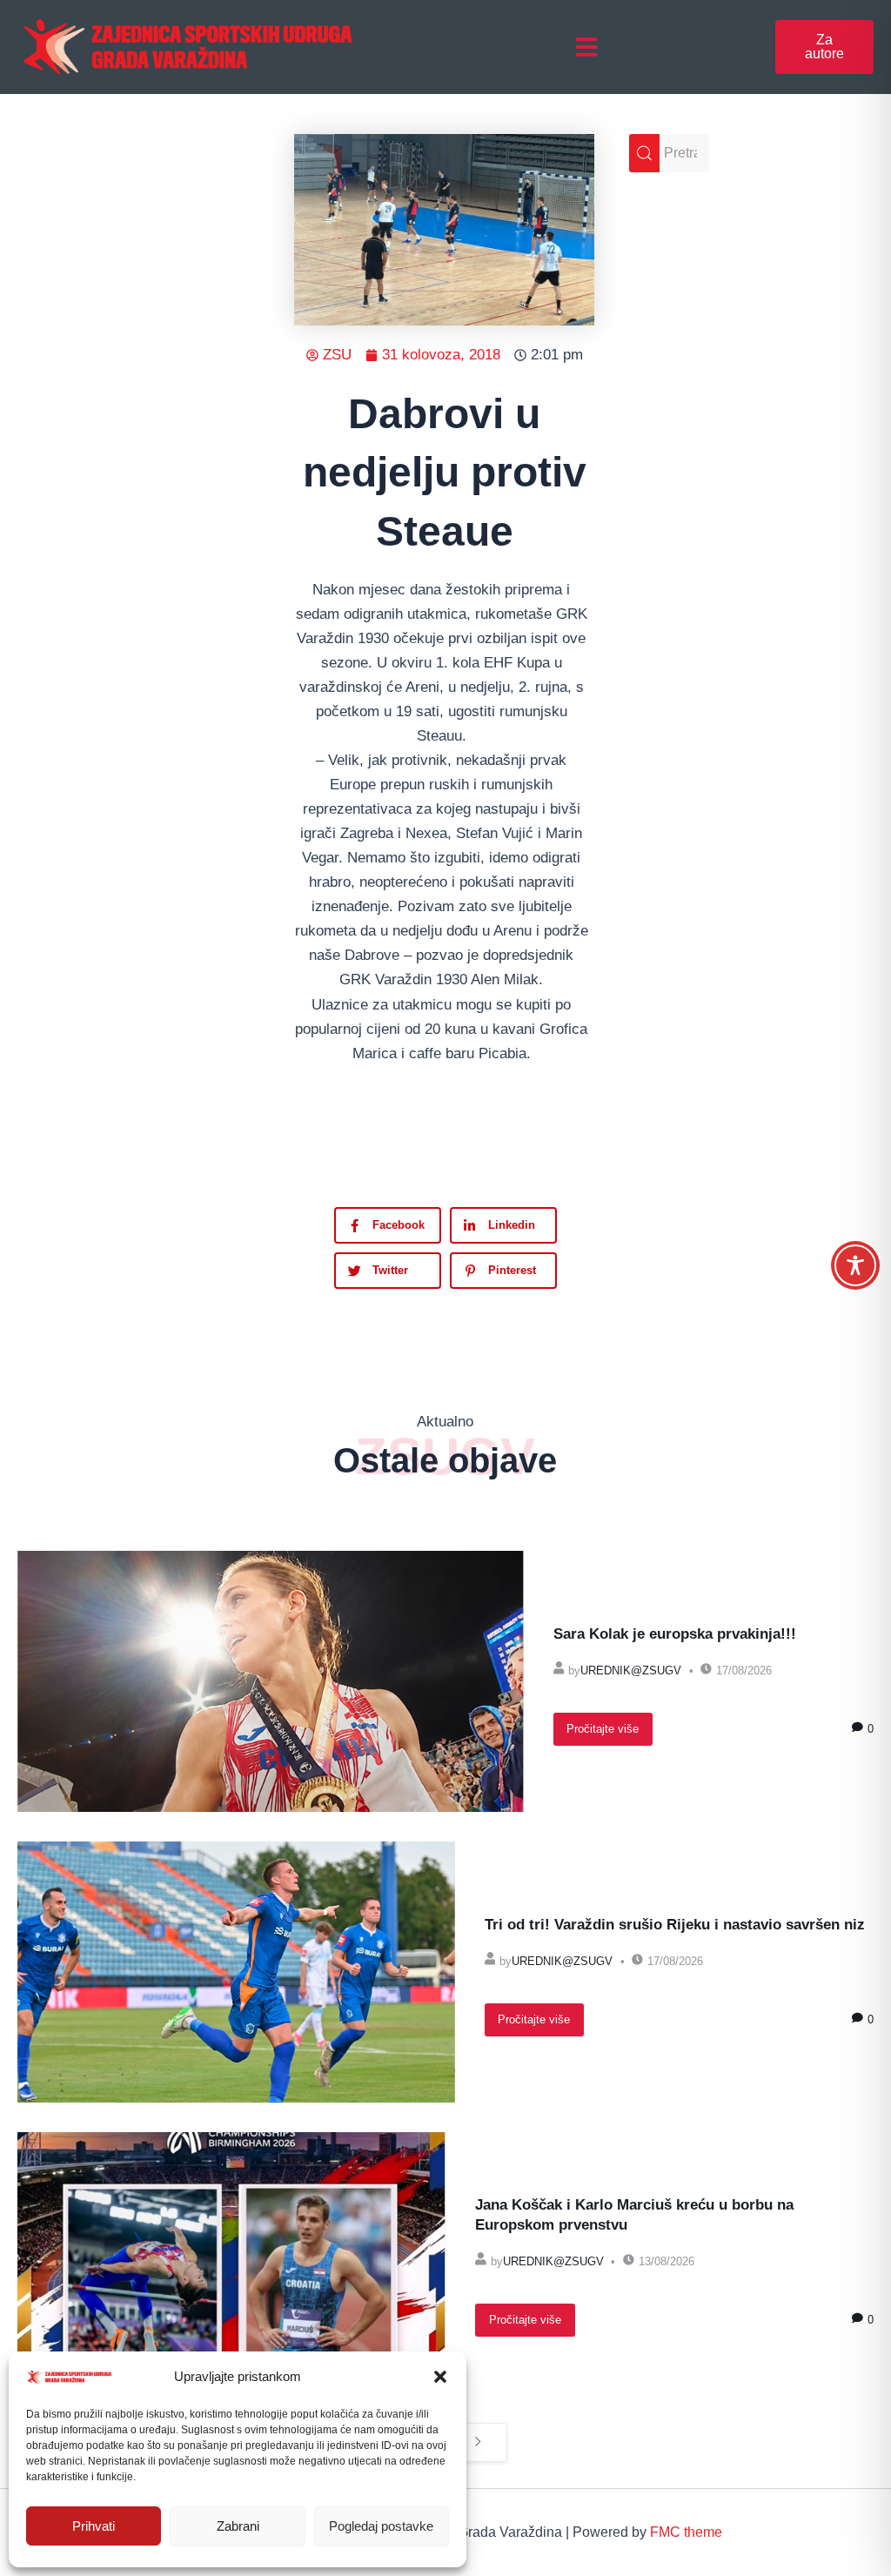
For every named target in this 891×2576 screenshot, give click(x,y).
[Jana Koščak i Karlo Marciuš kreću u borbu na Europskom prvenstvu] (231, 2263)
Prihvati (94, 2526)
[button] (440, 2377)
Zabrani (238, 2526)
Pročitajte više (603, 1729)
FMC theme (686, 2532)
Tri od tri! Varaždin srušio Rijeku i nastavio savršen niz (675, 1925)
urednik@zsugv (631, 1670)
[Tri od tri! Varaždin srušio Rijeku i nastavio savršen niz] (236, 1972)
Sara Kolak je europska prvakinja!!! (675, 1634)
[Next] (478, 2442)
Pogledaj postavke (381, 2526)
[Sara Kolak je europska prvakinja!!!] (271, 1681)
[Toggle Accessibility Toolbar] (855, 1265)
